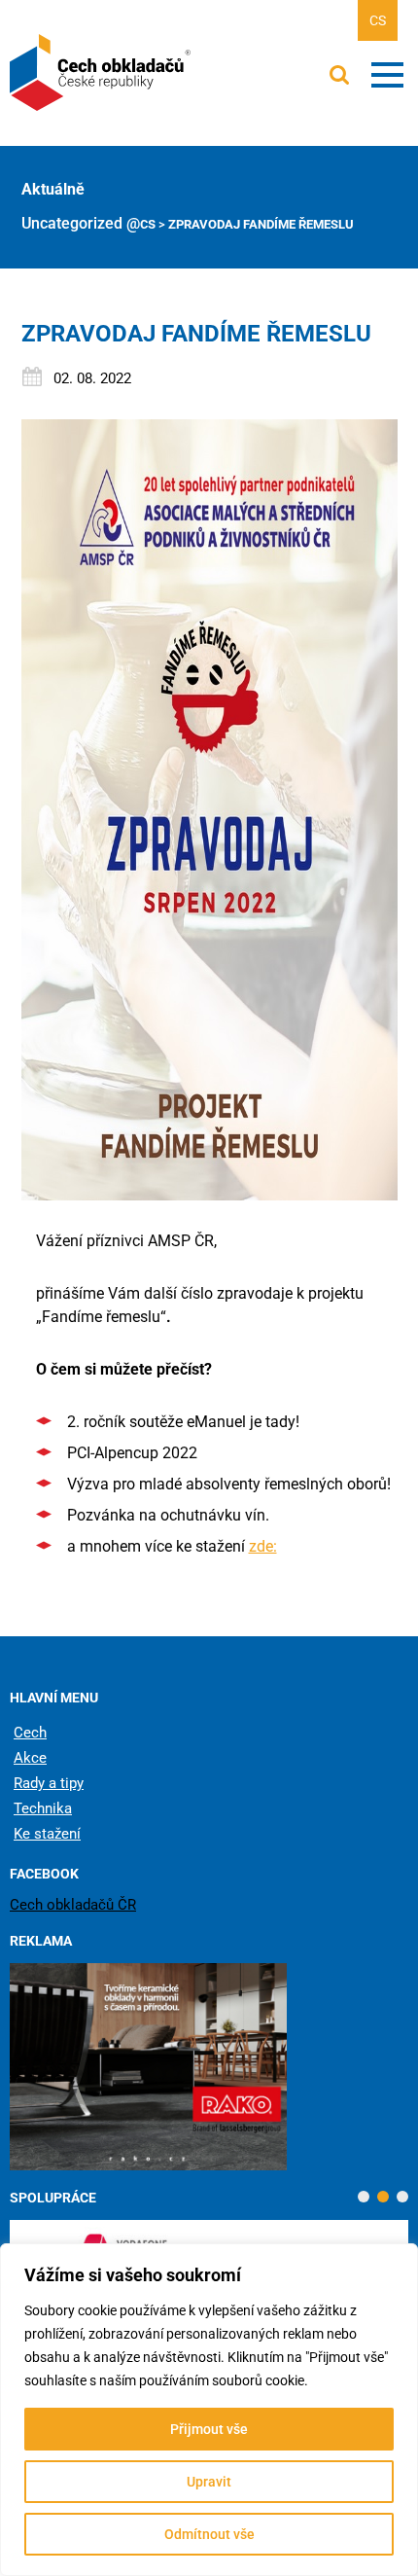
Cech (30, 1733)
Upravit (209, 2482)
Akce (30, 1758)
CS (378, 20)
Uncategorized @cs (88, 223)
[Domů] (102, 73)
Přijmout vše (209, 2429)
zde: (263, 1546)
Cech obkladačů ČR (73, 1905)
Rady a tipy (49, 1783)
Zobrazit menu (387, 75)
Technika (43, 1808)
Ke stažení (47, 1834)
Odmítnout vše (209, 2534)
